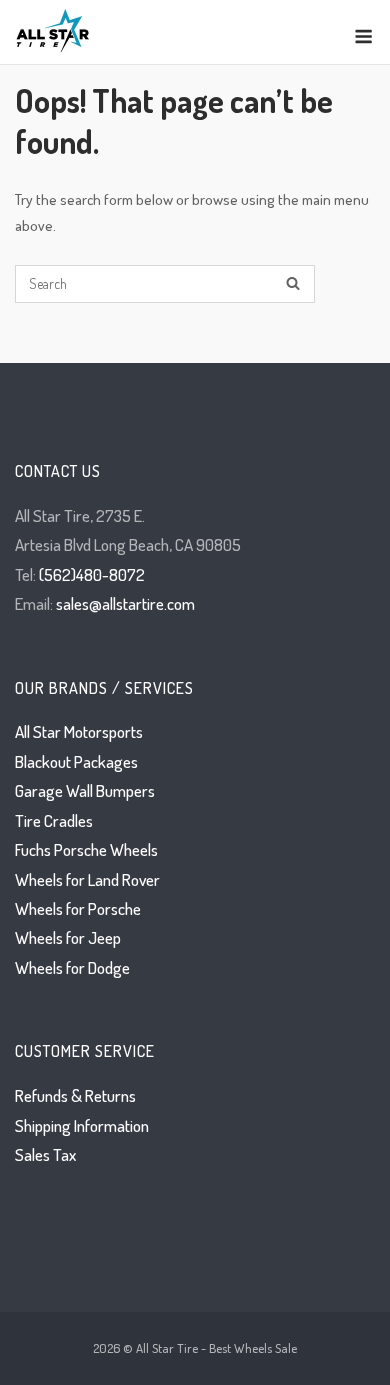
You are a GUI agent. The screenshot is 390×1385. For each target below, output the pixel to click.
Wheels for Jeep (68, 937)
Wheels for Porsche (78, 908)
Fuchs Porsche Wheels (86, 849)
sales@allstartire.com (125, 603)
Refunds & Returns (75, 1095)
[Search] (293, 284)
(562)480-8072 (92, 574)
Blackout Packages (76, 761)
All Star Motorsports (79, 731)
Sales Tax (45, 1154)
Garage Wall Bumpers (85, 790)
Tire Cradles (54, 820)
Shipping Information (82, 1125)
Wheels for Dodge (72, 967)
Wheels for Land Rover (87, 879)
